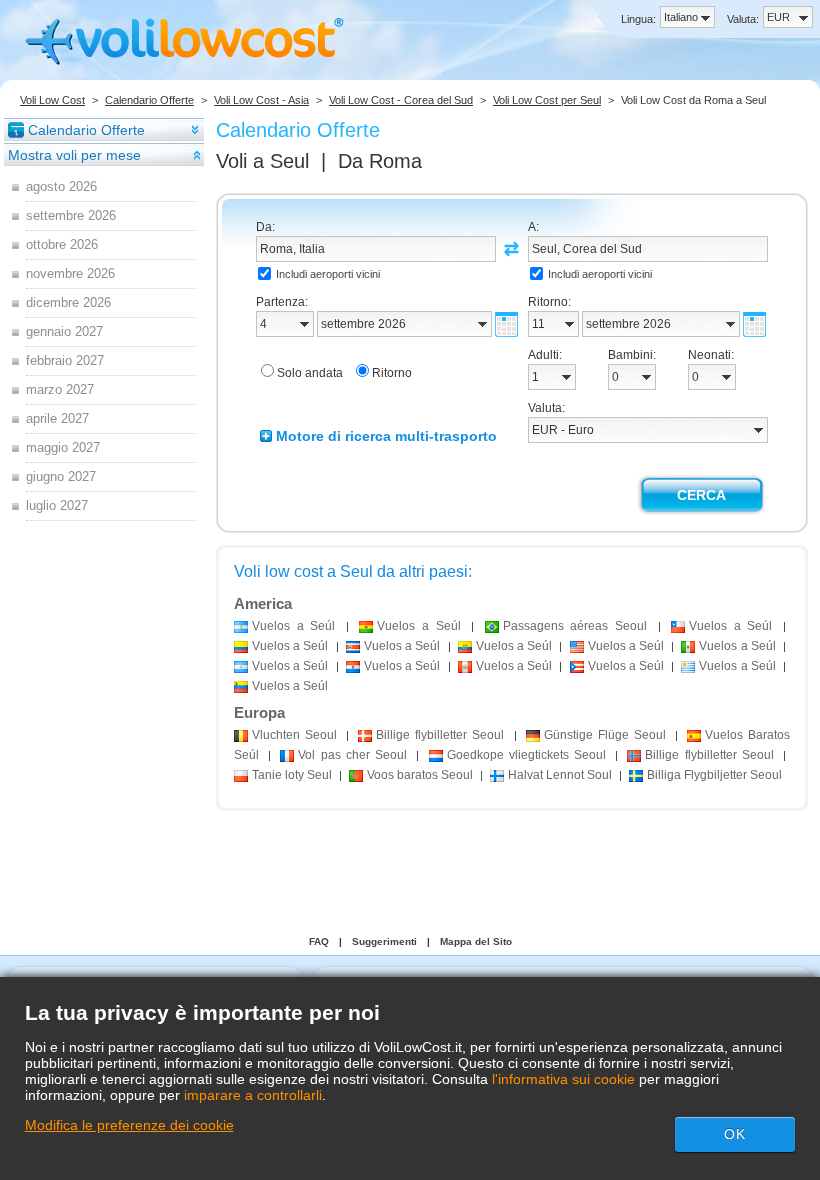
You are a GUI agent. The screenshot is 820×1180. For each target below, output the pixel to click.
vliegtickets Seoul (526, 755)
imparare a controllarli (253, 1095)
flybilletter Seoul (440, 735)
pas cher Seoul (352, 755)
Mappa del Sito (476, 941)
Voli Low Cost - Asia (261, 100)
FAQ (319, 941)
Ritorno (392, 373)
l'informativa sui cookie (563, 1079)
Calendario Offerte (149, 100)
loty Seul (292, 775)
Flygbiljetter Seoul (714, 775)
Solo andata (310, 373)
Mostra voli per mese (74, 155)
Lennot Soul (560, 775)
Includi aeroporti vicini (328, 274)
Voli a (262, 161)
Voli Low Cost (52, 100)
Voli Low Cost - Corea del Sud (401, 100)
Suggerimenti (384, 941)
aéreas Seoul (575, 626)
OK (735, 1134)
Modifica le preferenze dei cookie (129, 1125)
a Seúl (293, 626)
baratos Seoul (420, 775)
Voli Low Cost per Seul (547, 100)
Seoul (294, 735)
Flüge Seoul (605, 735)
